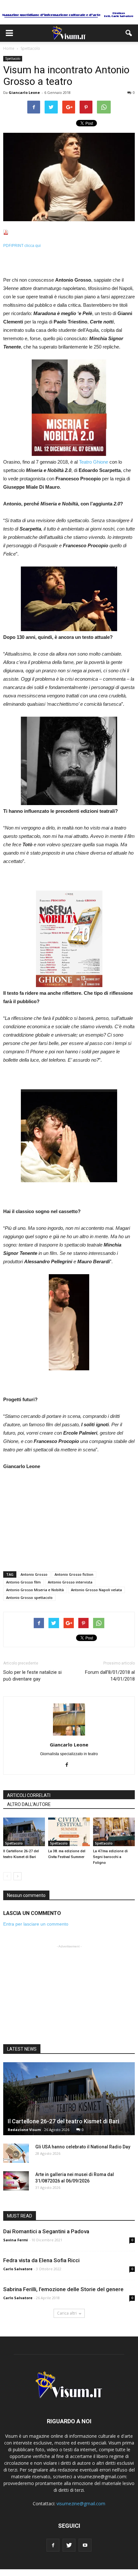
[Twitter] (69, 2545)
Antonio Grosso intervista (70, 1582)
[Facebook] (69, 1765)
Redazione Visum (24, 2130)
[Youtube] (85, 2545)
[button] (129, 33)
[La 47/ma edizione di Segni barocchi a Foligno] (114, 1832)
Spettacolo (13, 59)
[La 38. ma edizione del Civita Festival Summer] (69, 1832)
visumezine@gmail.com (81, 2503)
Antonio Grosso (34, 1574)
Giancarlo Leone (24, 92)
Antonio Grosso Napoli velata (96, 1590)
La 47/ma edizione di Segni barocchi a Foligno (110, 1857)
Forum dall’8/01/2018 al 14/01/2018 (110, 1676)
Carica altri (67, 2313)
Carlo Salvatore (18, 2269)
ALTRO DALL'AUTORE (29, 1804)
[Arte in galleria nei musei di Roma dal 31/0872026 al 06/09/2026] (16, 2181)
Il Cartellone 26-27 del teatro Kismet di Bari (63, 2121)
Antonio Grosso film (23, 1582)
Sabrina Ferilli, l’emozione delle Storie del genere (63, 2289)
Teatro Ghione (94, 462)
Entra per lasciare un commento (36, 1924)
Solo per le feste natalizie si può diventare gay (32, 1676)
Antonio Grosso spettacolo (29, 1597)
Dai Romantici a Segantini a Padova (46, 2231)
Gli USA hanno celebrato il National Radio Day (83, 2147)
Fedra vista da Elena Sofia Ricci (41, 2260)
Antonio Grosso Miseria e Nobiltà (35, 1590)
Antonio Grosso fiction (74, 1574)
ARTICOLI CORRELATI (29, 1795)
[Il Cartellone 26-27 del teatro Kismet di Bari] (24, 1832)
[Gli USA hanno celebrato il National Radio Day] (16, 2153)
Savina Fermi (16, 2240)
